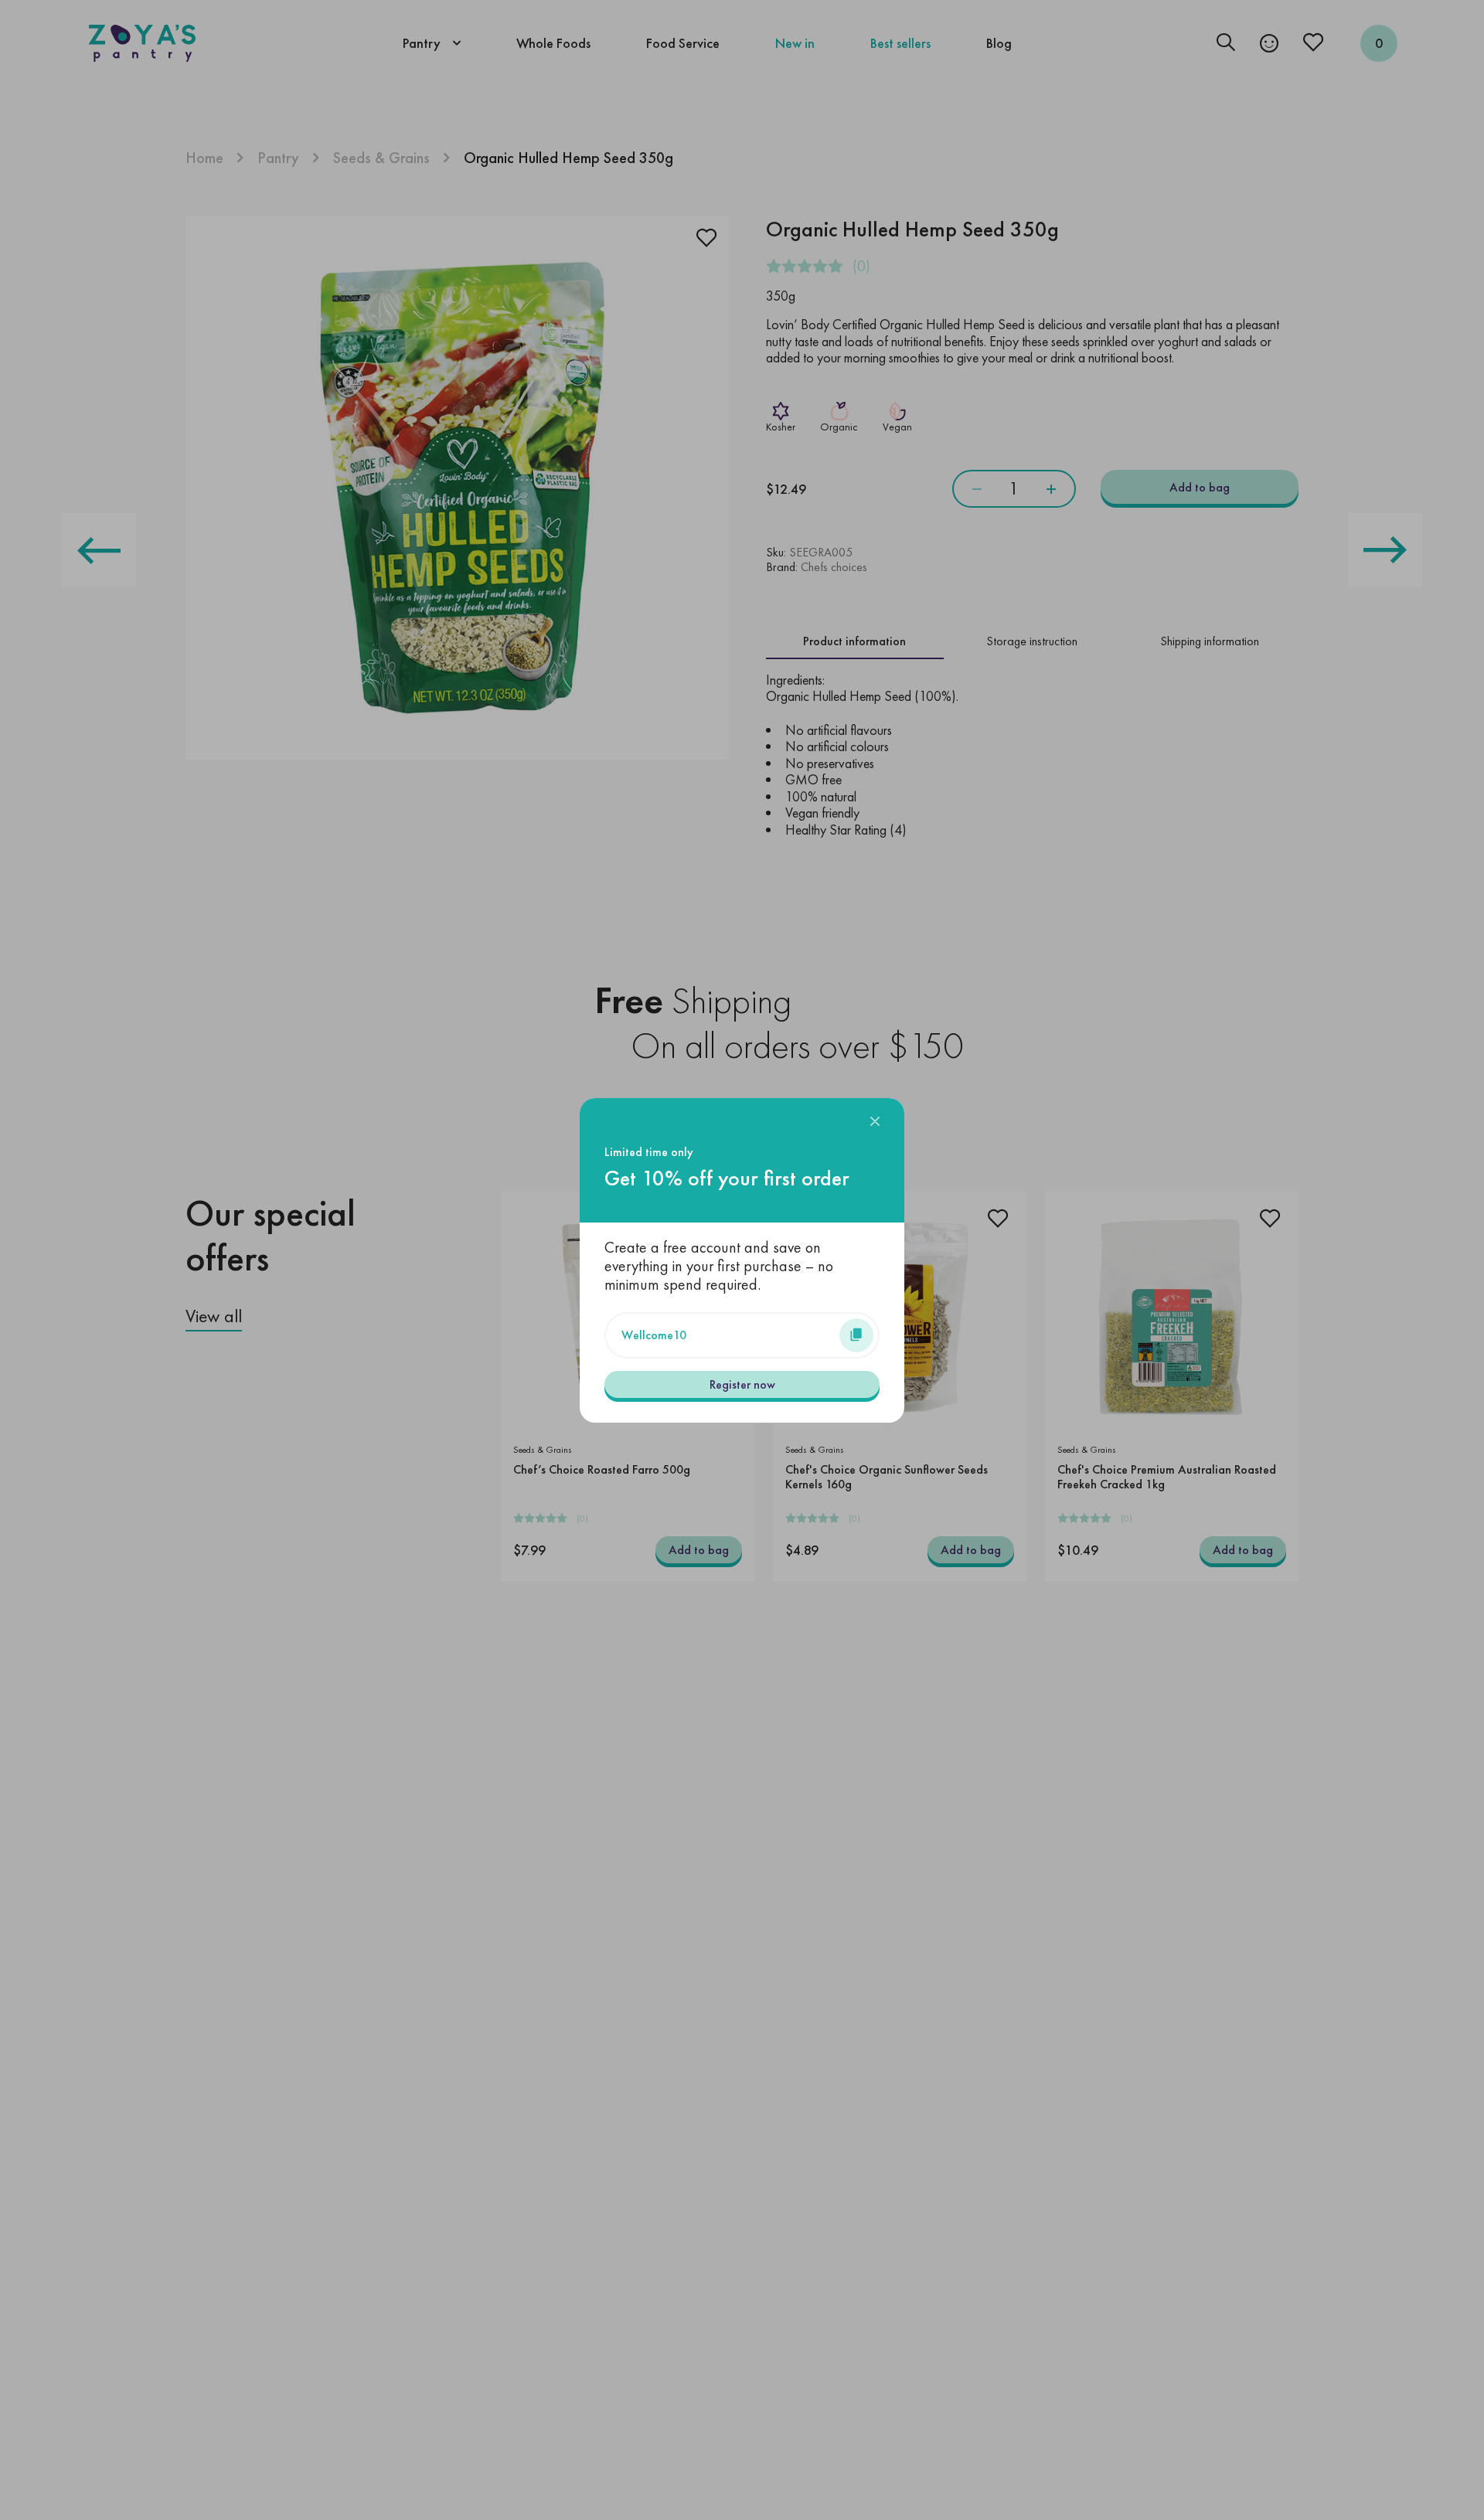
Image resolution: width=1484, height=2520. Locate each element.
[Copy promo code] (856, 1335)
